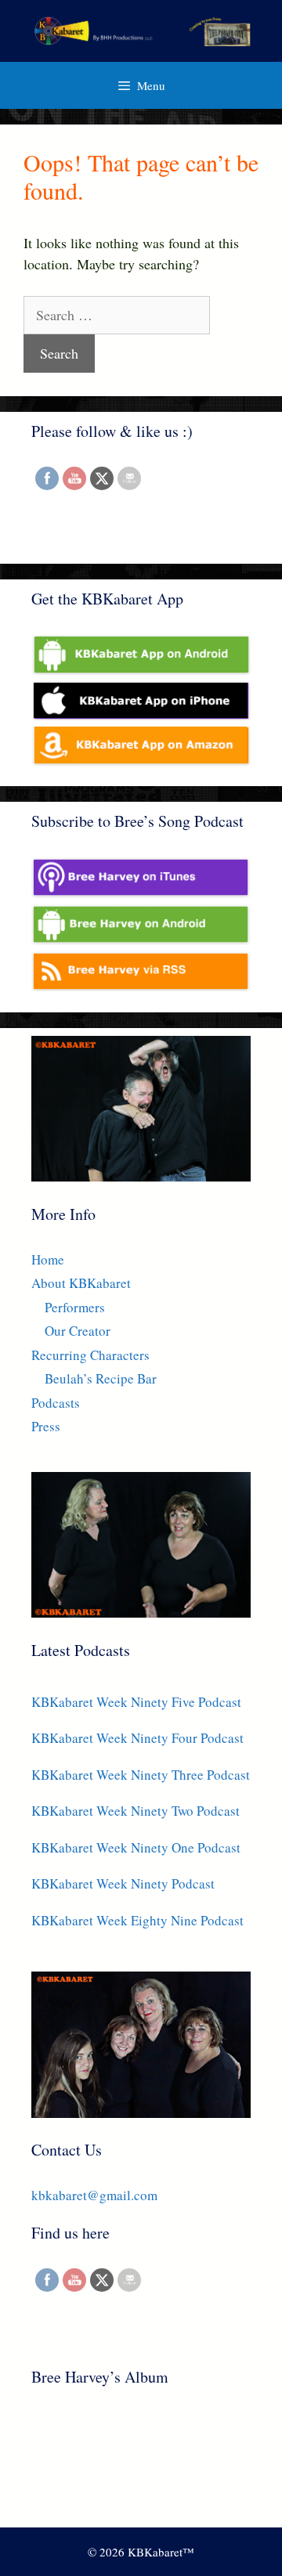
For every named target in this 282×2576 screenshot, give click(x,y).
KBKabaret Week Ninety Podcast (123, 1883)
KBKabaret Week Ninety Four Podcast (137, 1738)
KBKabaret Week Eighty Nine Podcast (137, 1920)
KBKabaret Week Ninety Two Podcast (136, 1811)
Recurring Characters (90, 1355)
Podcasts (56, 1403)
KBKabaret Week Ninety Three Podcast (141, 1775)
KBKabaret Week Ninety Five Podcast (136, 1702)
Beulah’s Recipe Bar (101, 1378)
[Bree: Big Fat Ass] (119, 2459)
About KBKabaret (81, 1283)
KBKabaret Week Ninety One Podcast (136, 1847)
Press (46, 1426)
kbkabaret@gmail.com (94, 2195)
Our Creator (78, 1331)
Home (48, 1259)
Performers (75, 1307)
